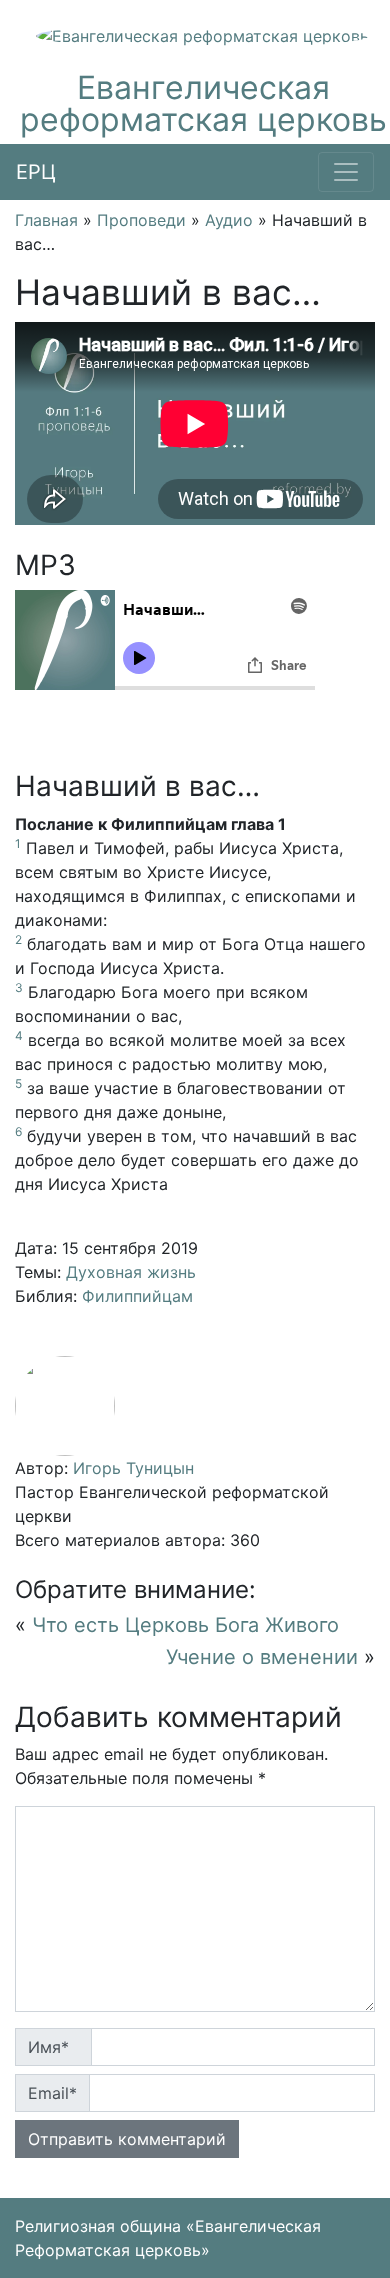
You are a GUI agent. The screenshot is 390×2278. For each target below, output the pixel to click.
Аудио (229, 220)
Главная (46, 220)
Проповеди (141, 220)
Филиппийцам (137, 1296)
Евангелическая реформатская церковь (203, 103)
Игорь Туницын (133, 1468)
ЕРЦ (36, 172)
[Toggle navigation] (346, 172)
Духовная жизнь (131, 1272)
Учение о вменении (262, 1657)
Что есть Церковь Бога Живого (185, 1625)
